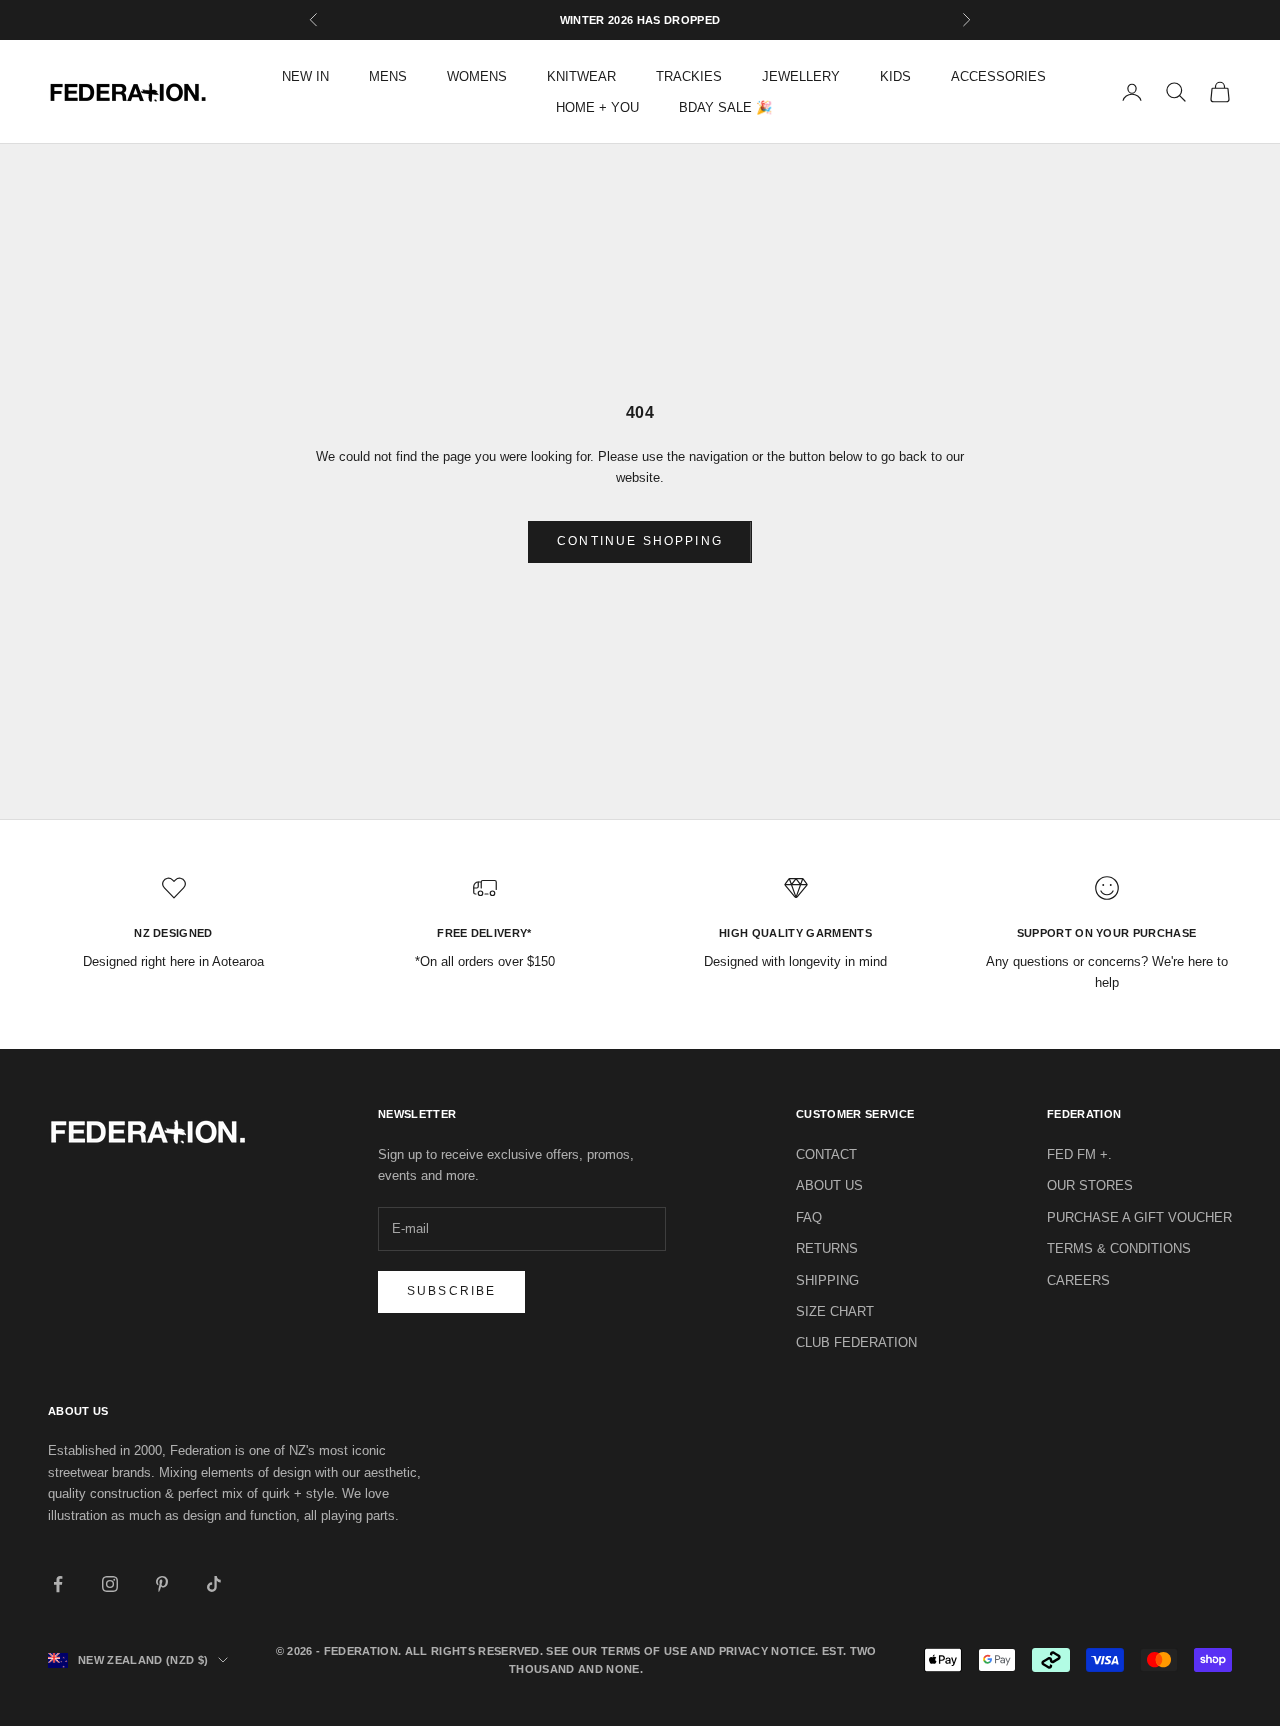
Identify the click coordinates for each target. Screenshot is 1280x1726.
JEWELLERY (801, 76)
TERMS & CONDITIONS (1119, 1248)
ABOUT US (829, 1185)
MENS (388, 76)
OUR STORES (1090, 1185)
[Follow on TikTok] (214, 1584)
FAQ (809, 1217)
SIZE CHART (835, 1311)
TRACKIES (689, 76)
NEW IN (305, 76)
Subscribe (451, 1291)
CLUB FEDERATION (856, 1342)
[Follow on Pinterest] (162, 1584)
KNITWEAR (581, 76)
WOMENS (477, 76)
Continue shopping (640, 541)
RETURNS (827, 1248)
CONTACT (826, 1154)
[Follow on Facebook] (58, 1584)
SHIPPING (827, 1280)
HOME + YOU (597, 107)
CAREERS (1078, 1280)
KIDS (895, 76)
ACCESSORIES (998, 76)
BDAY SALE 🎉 (725, 107)
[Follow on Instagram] (110, 1584)
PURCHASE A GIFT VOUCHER (1139, 1217)
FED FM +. (1079, 1154)
